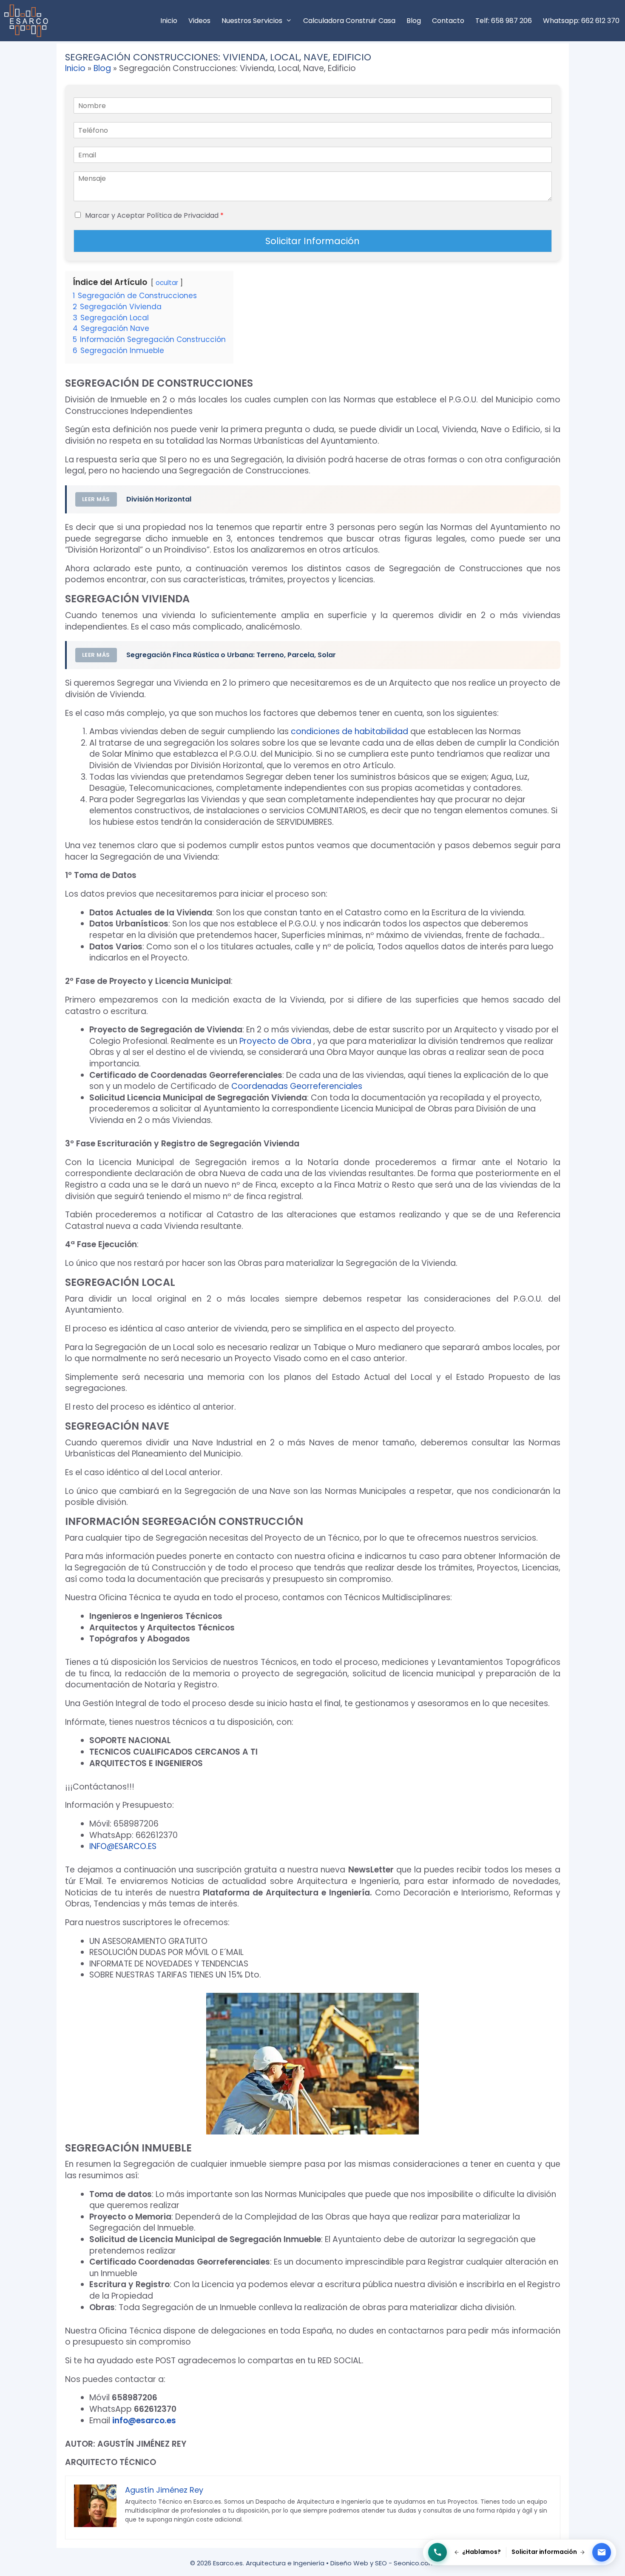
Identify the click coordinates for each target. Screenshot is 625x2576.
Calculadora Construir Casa (349, 21)
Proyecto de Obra (275, 1041)
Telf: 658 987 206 (504, 21)
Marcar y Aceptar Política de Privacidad (154, 215)
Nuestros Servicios (252, 21)
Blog (414, 21)
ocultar (167, 283)
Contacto (448, 21)
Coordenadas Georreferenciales (297, 1086)
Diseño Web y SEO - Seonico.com (383, 2563)
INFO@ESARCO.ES (123, 1846)
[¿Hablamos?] (437, 2553)
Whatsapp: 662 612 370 (581, 21)
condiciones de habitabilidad (349, 731)
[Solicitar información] (602, 2553)
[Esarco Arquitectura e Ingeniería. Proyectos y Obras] (28, 21)
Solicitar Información (312, 241)
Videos (199, 21)
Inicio (169, 21)
